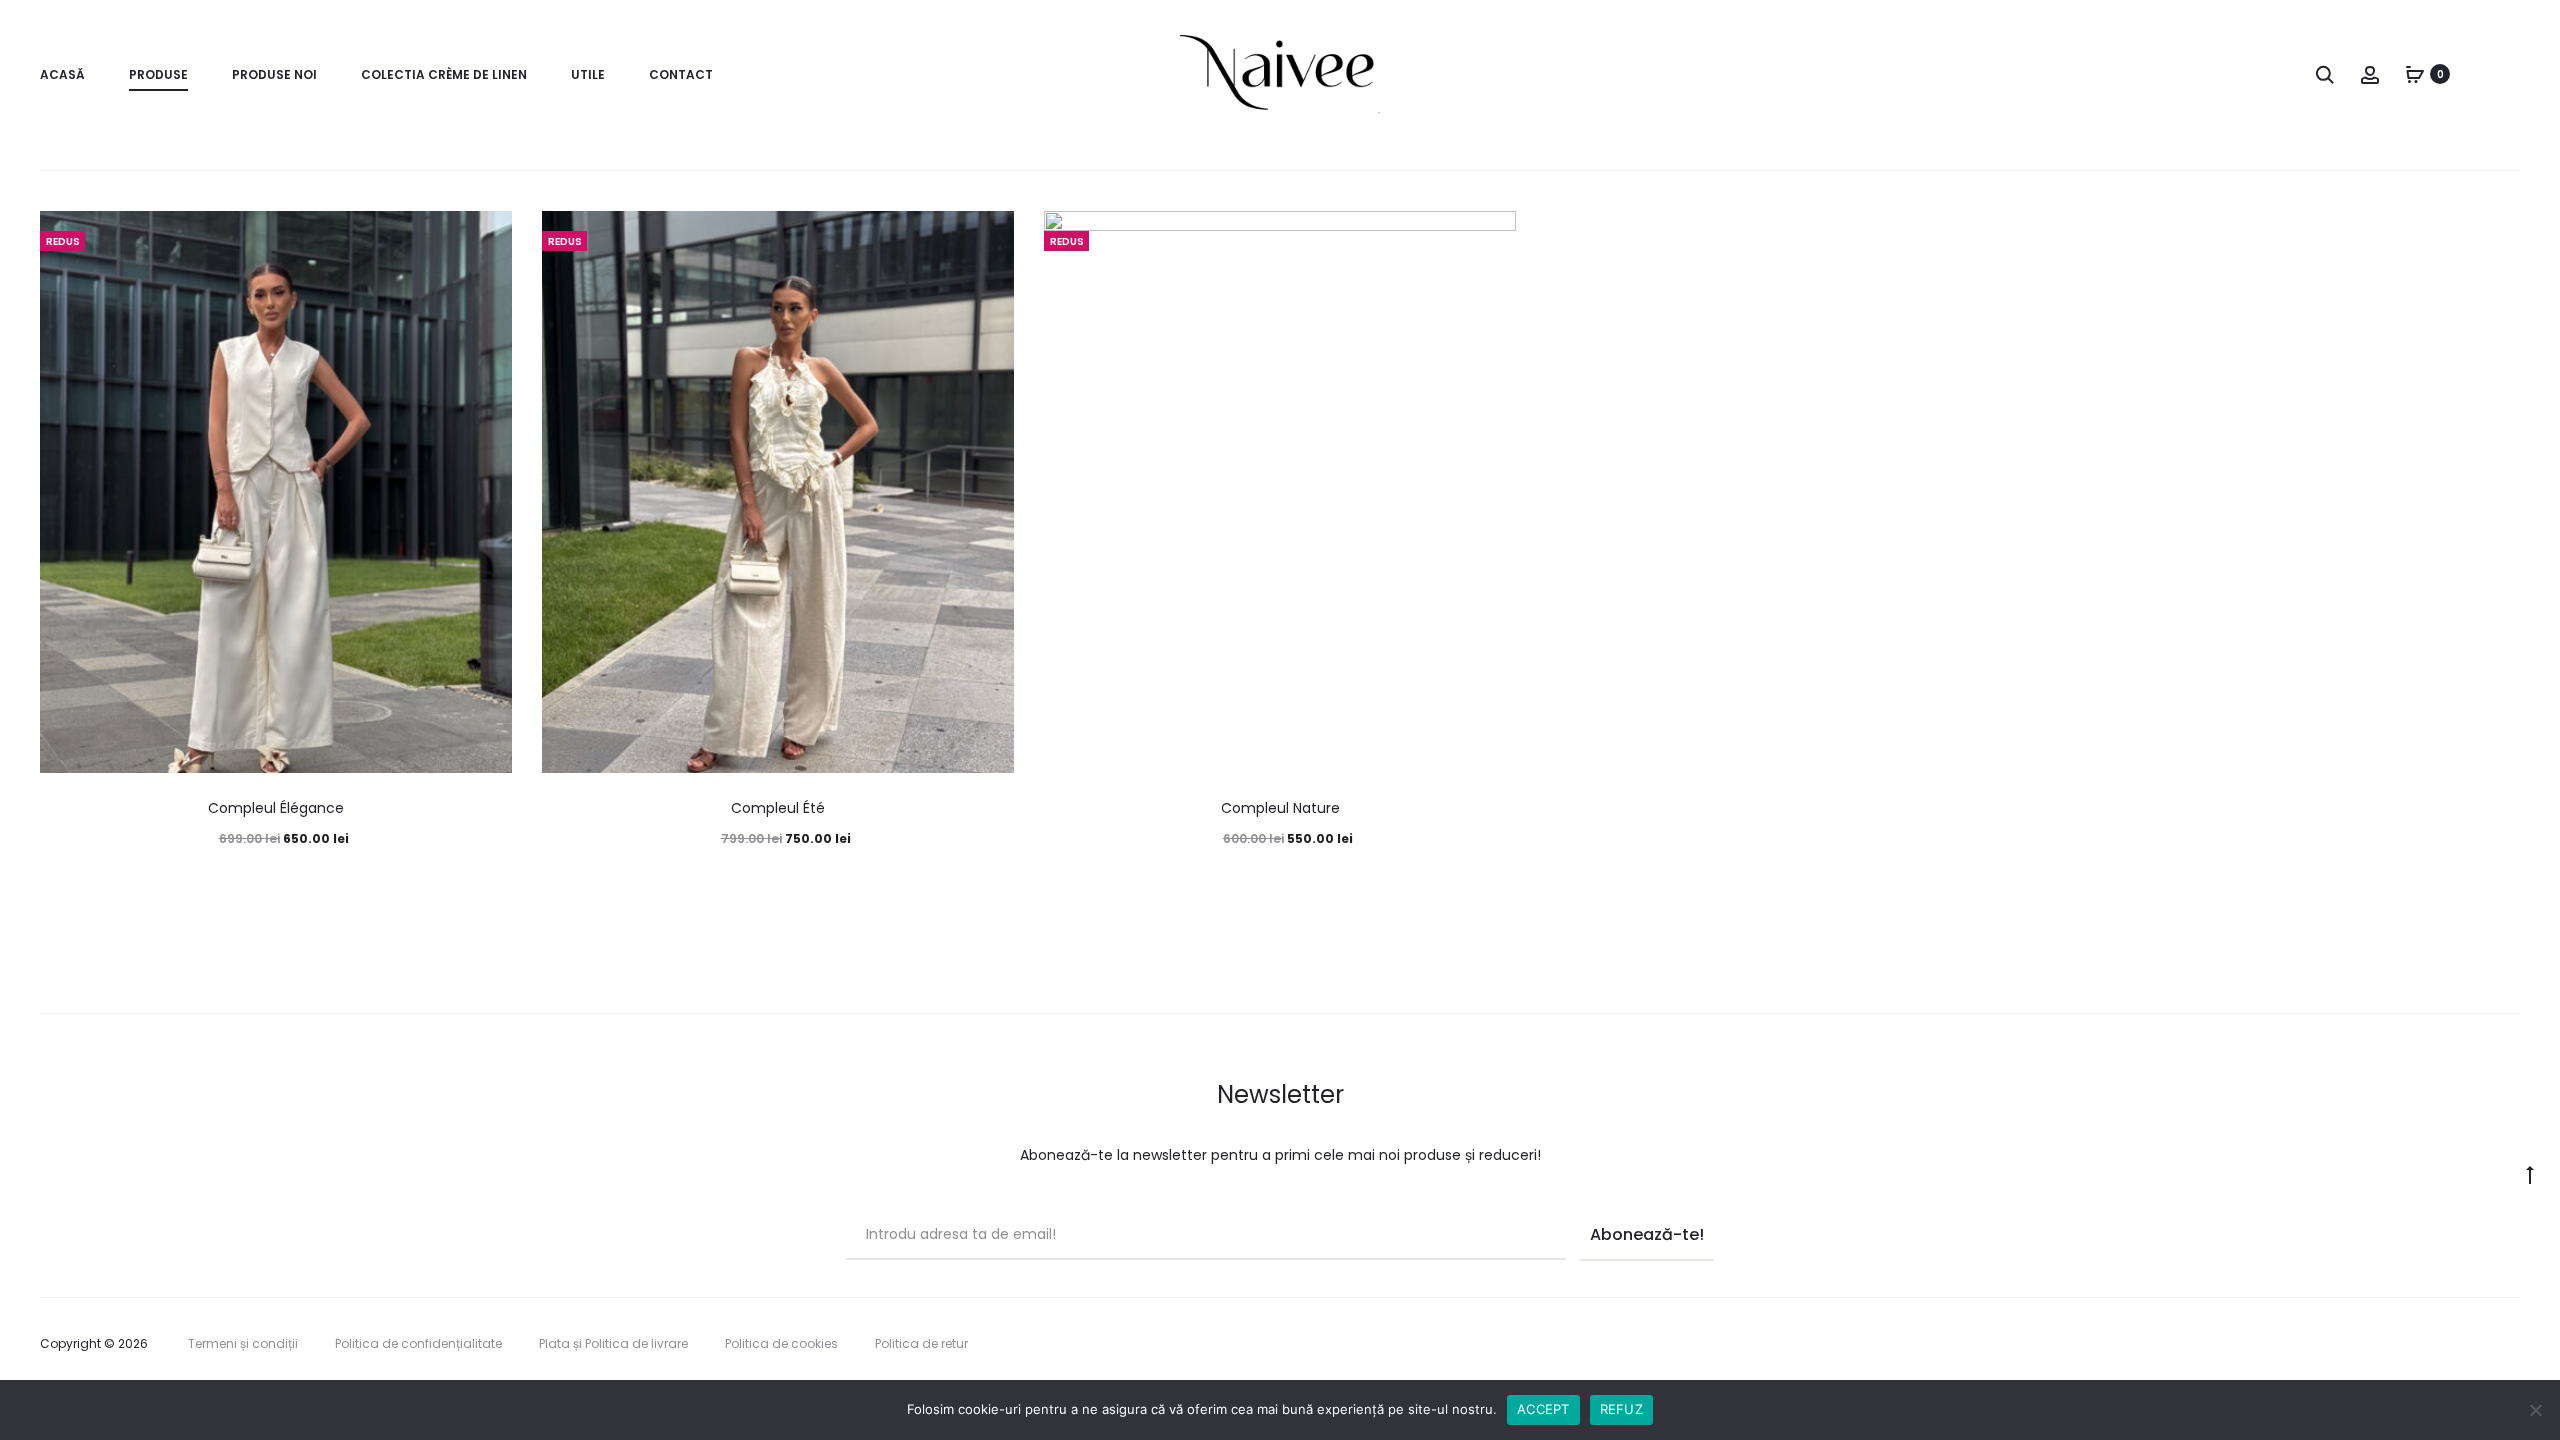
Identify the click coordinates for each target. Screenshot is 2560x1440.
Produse (158, 74)
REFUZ (1621, 1409)
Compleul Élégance (276, 808)
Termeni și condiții (243, 1343)
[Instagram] (2514, 1344)
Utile (588, 74)
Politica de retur (921, 1343)
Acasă (62, 74)
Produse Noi (274, 74)
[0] (2415, 74)
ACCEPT (1543, 1409)
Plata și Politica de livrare (613, 1343)
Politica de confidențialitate (418, 1343)
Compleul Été (778, 808)
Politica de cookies (781, 1343)
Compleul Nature (1280, 808)
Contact (681, 74)
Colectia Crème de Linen (444, 74)
